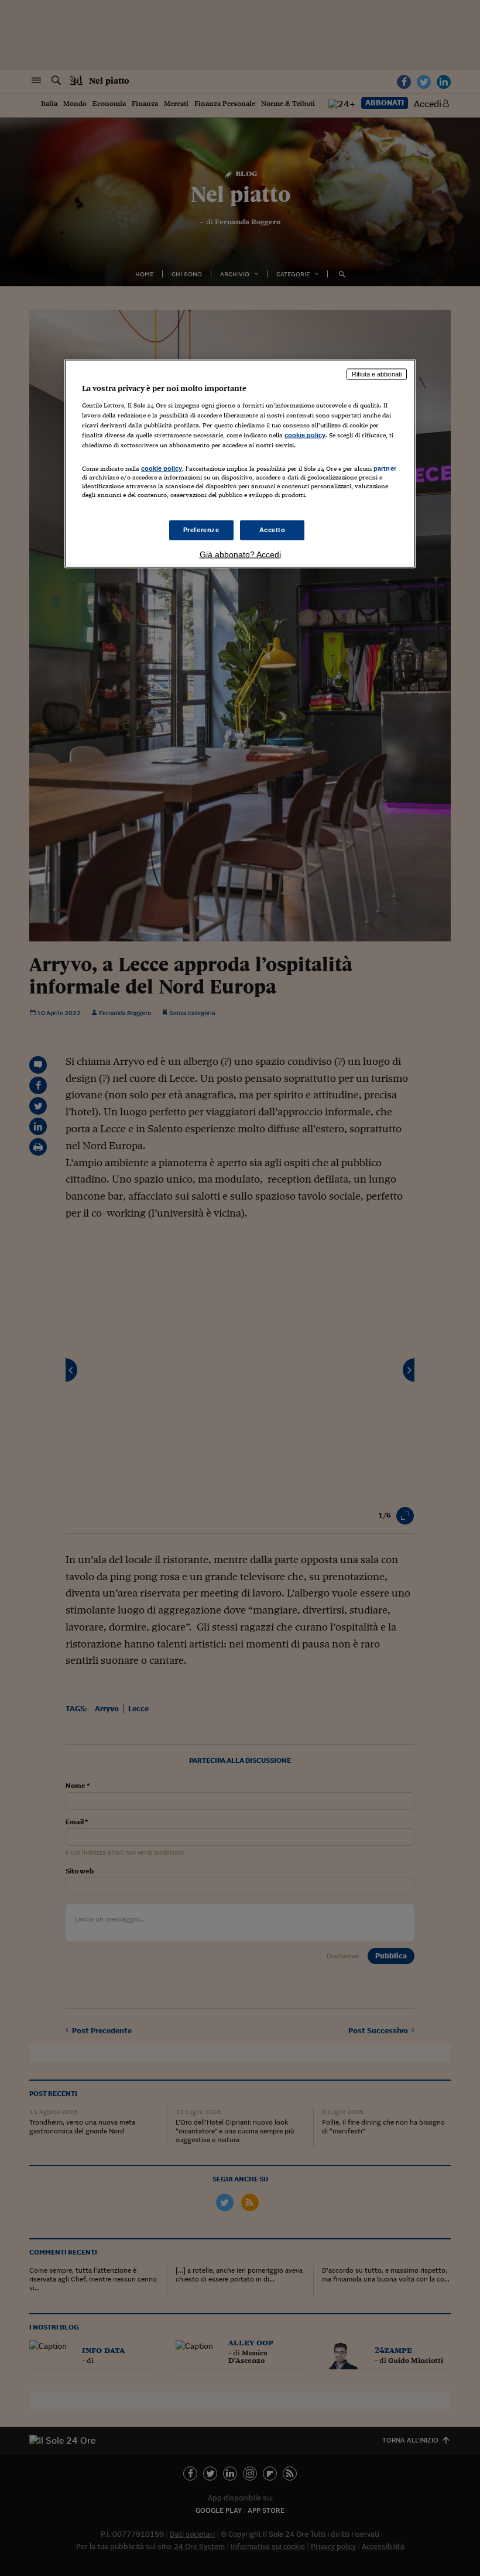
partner (385, 468)
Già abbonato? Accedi (240, 554)
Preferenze (201, 530)
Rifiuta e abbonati (377, 374)
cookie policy (305, 434)
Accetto (272, 530)
